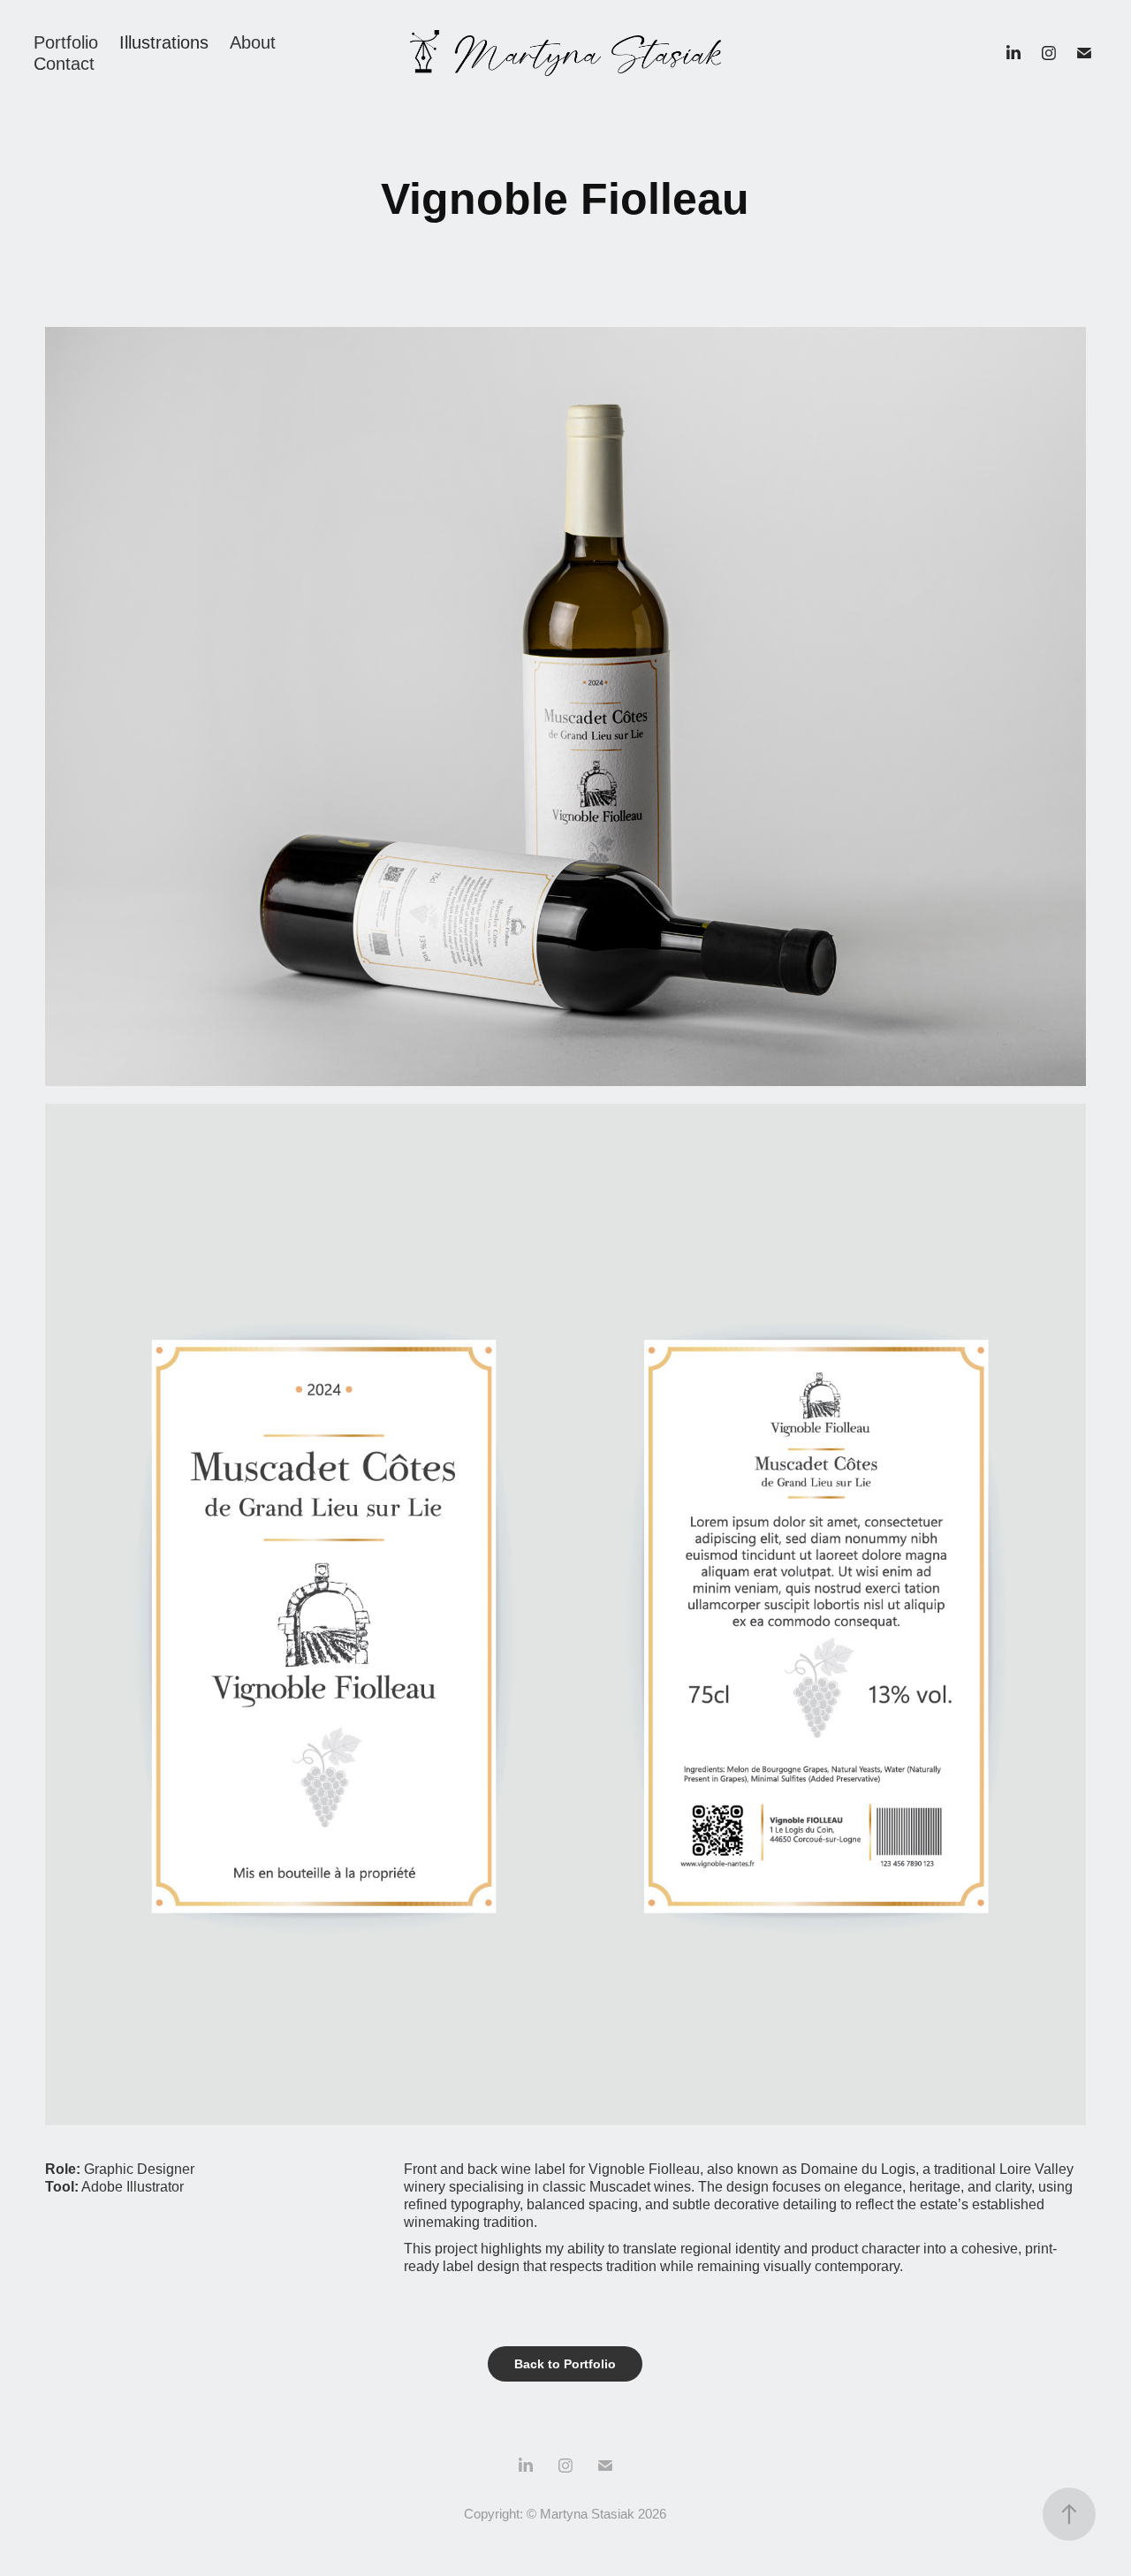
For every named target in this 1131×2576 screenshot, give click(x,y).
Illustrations (164, 42)
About (253, 42)
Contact (64, 64)
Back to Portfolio (565, 2364)
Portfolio (66, 42)
